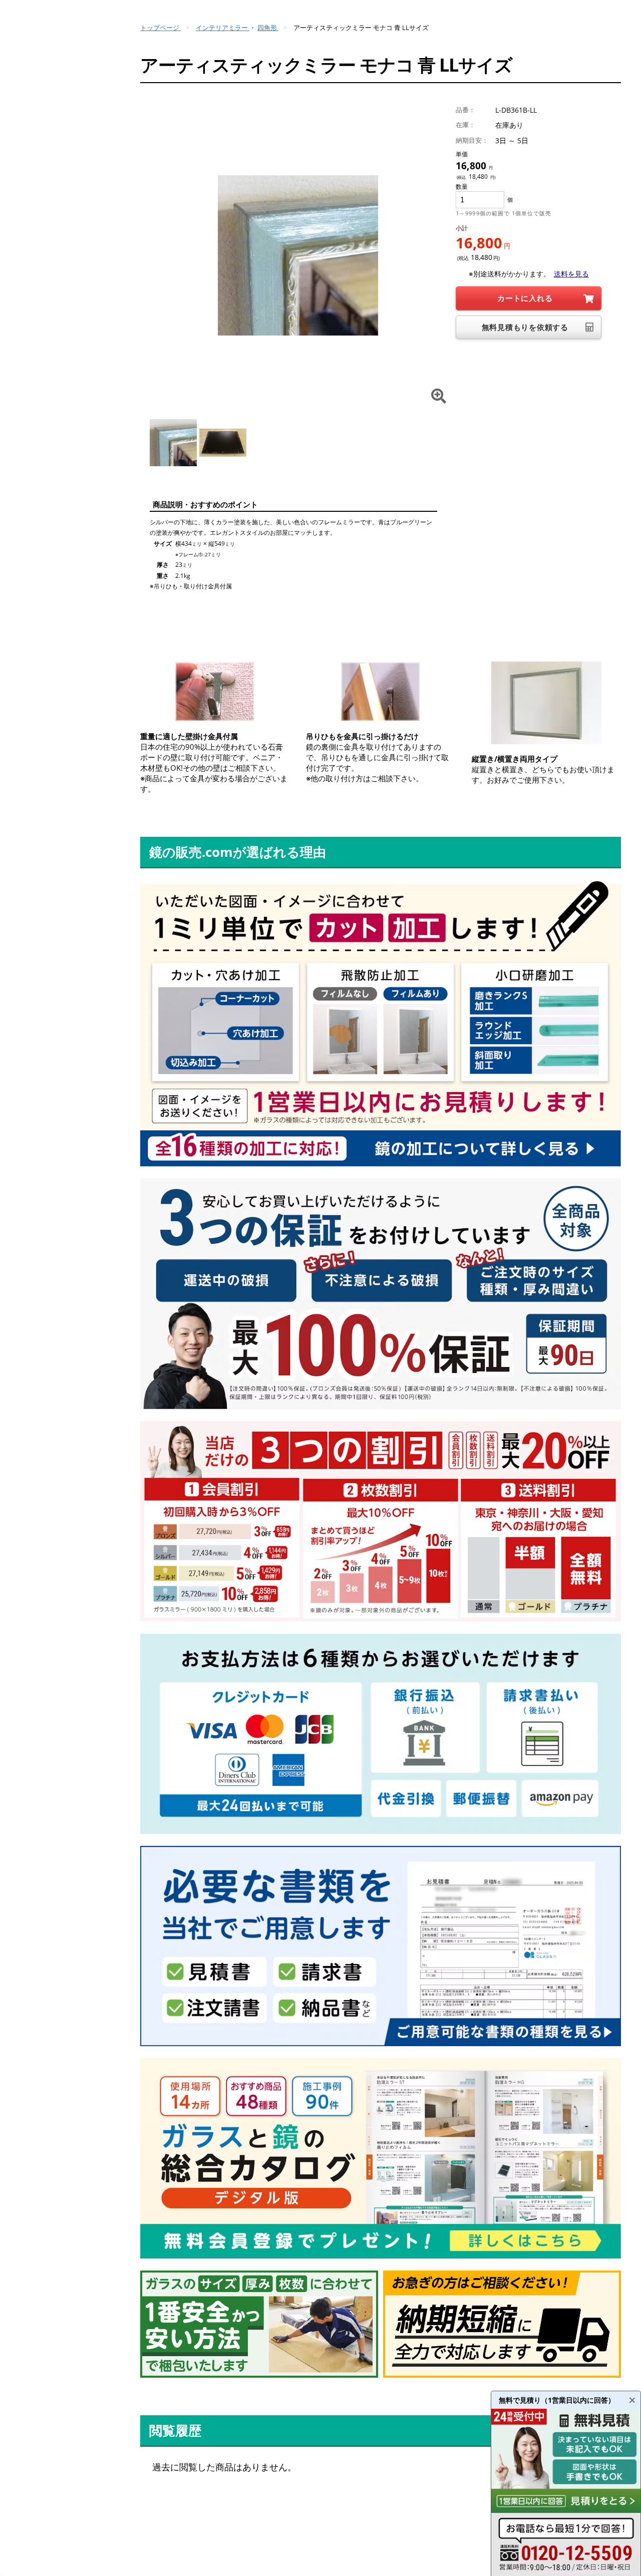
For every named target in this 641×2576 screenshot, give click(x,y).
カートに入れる (525, 298)
